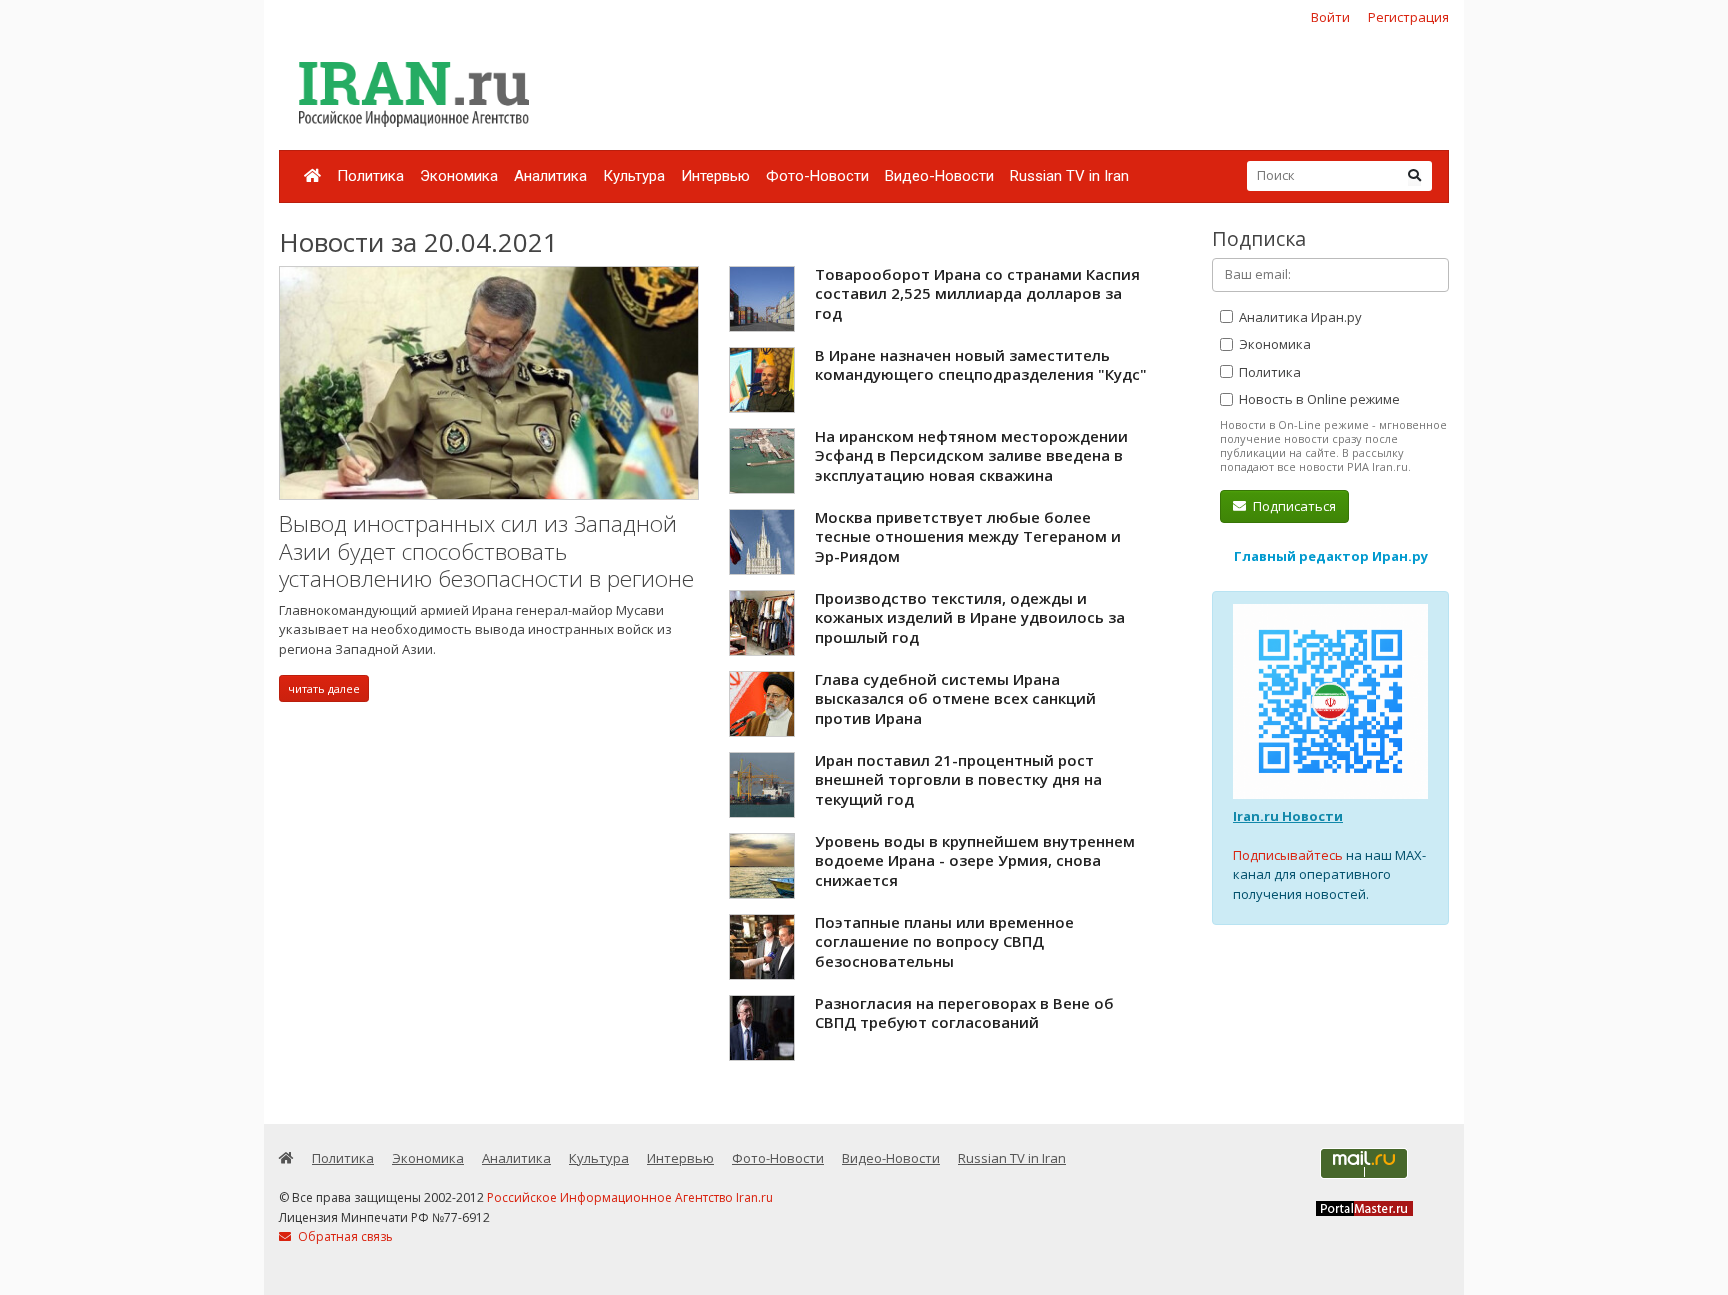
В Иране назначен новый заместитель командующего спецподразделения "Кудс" (981, 365)
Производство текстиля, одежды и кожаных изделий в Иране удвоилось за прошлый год (970, 617)
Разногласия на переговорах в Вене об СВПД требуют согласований (964, 1013)
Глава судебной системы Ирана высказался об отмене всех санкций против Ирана (955, 698)
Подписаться (1293, 506)
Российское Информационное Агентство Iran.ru (630, 1197)
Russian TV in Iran (1069, 176)
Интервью (715, 176)
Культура (634, 176)
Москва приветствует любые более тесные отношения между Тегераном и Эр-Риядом (968, 536)
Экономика (459, 176)
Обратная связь (344, 1236)
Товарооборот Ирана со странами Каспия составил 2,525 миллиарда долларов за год (977, 293)
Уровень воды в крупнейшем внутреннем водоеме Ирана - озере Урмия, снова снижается (975, 860)
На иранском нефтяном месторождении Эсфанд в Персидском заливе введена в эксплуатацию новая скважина (971, 455)
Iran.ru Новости (1288, 816)
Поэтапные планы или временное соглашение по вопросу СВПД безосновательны (944, 941)
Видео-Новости (939, 176)
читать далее (324, 688)
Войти (1330, 17)
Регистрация (1408, 17)
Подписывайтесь (1288, 855)
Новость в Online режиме (1318, 399)
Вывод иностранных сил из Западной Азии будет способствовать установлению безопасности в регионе (486, 551)
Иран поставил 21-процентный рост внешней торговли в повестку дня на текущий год (958, 779)
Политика (370, 176)
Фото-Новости (817, 176)
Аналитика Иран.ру (1299, 317)
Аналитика (550, 176)
